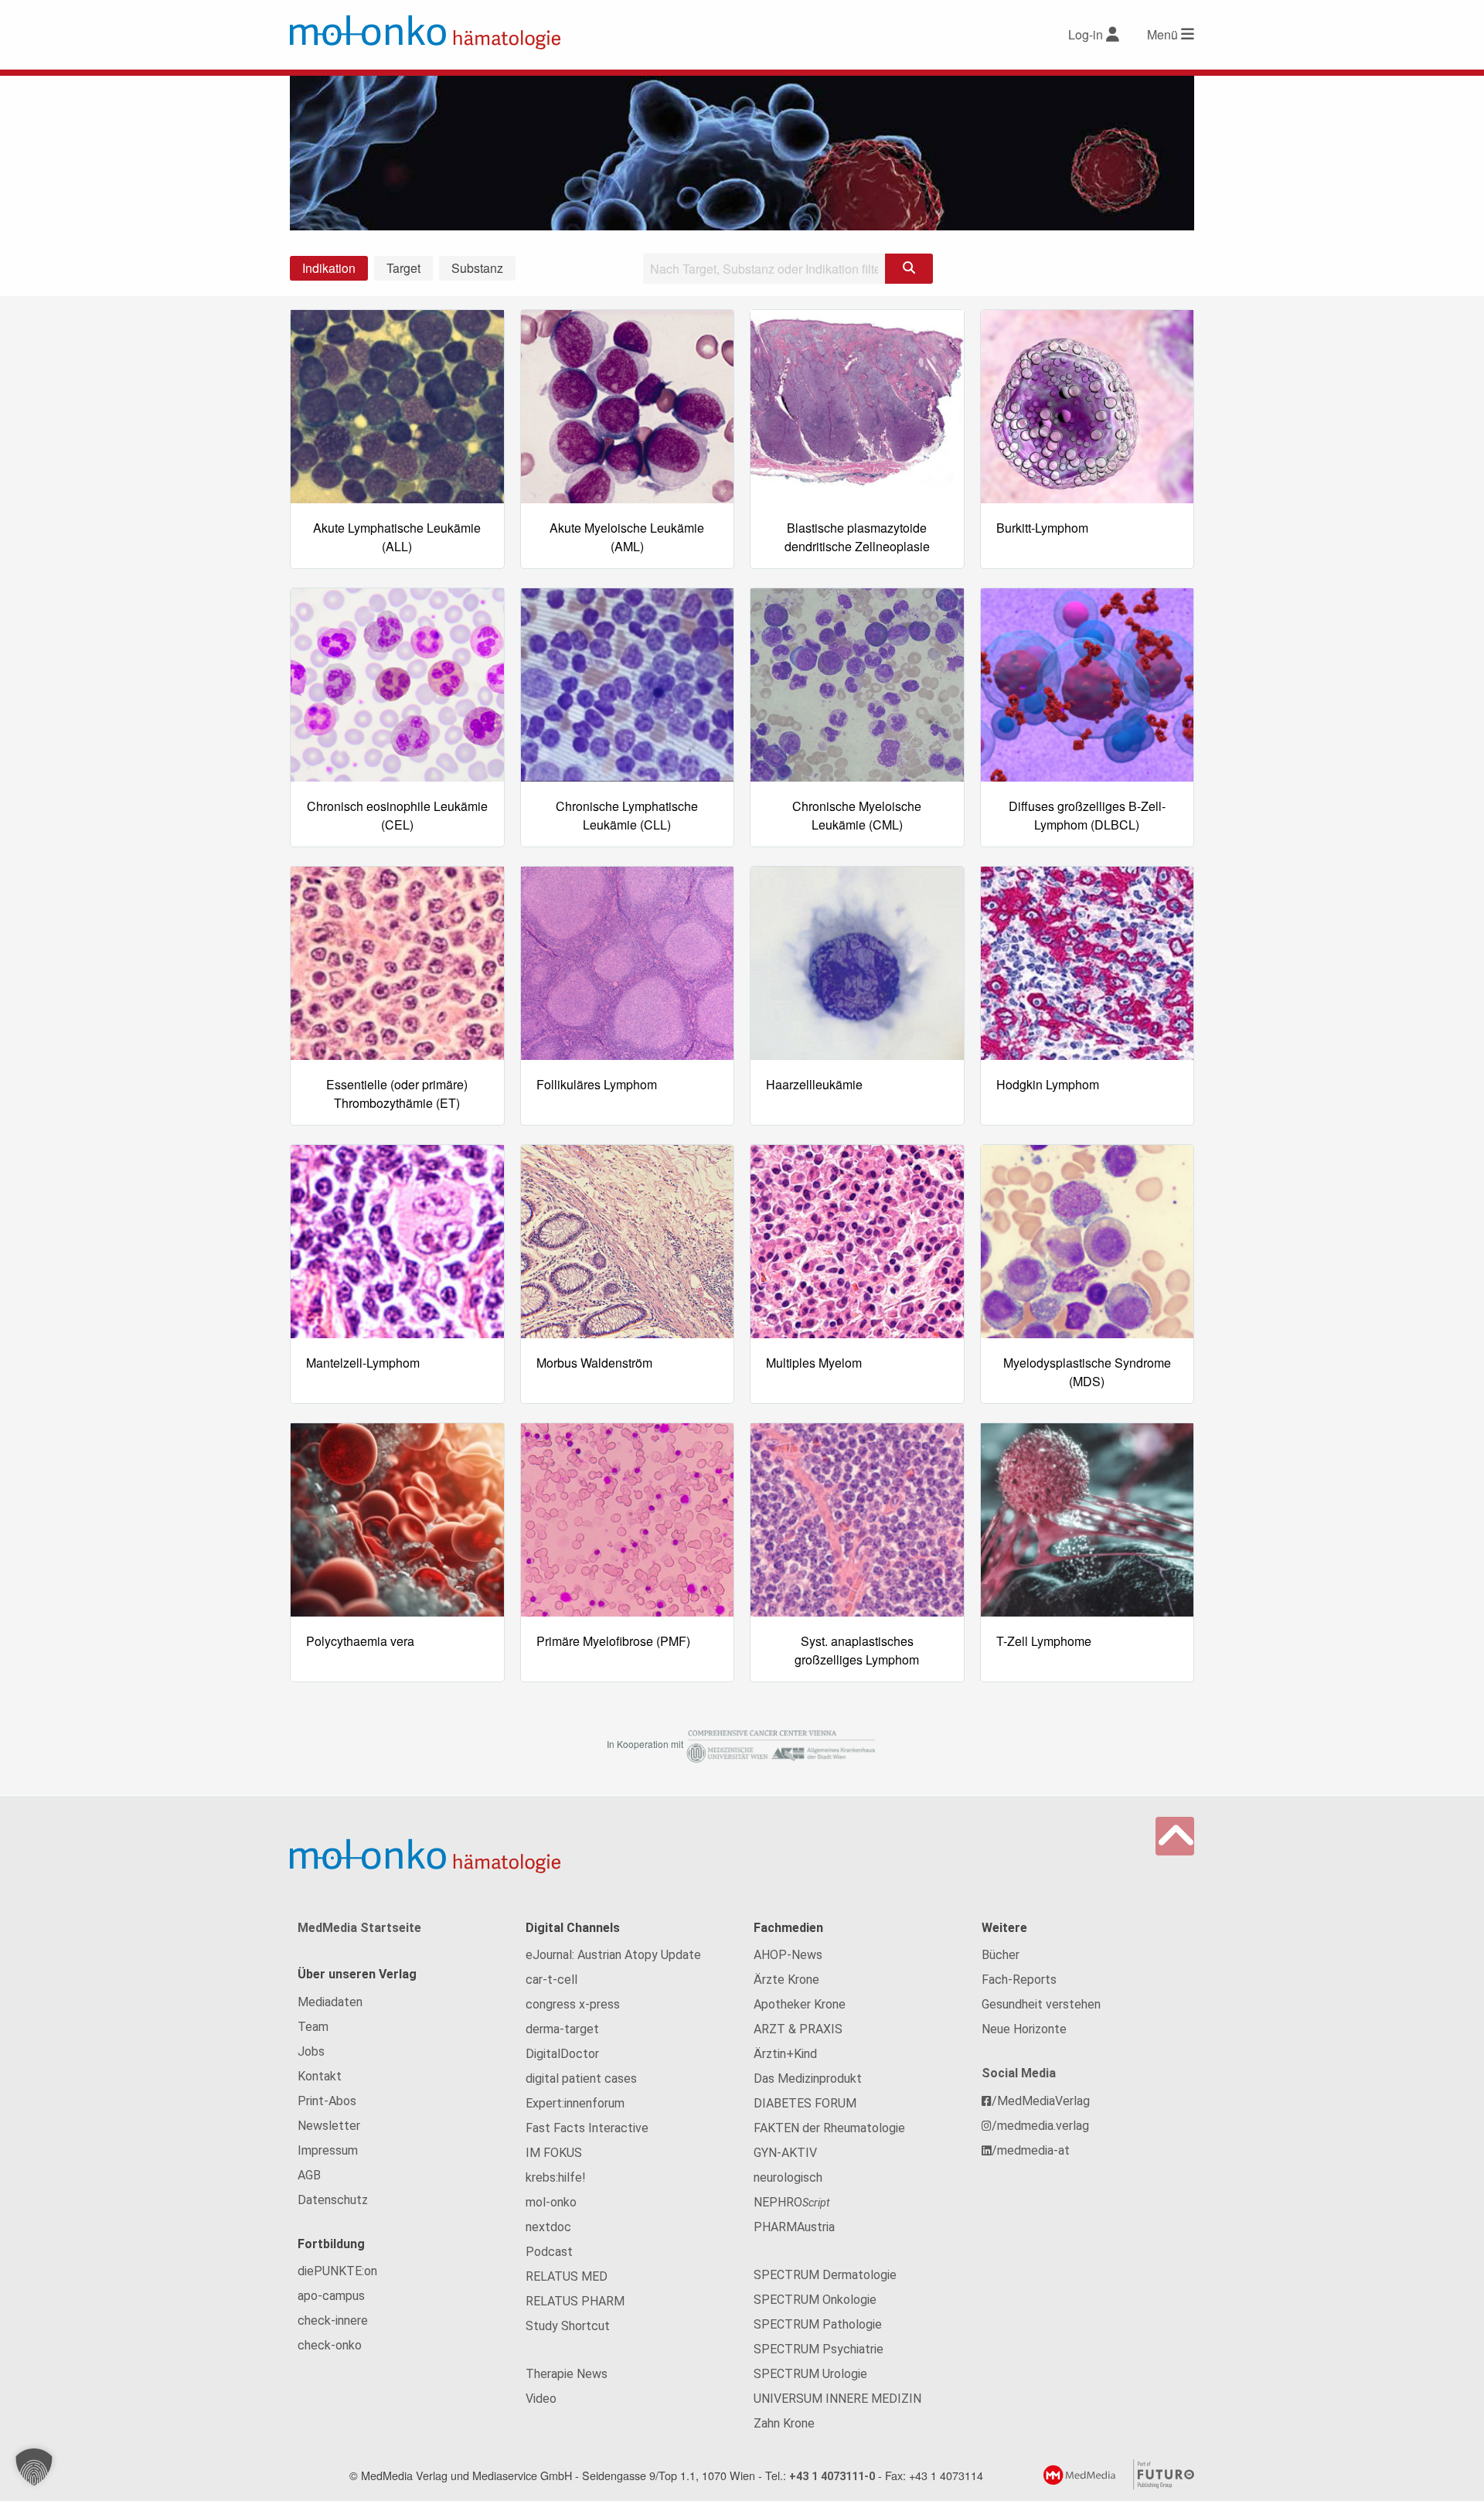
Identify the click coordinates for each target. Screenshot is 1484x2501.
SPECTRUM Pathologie (818, 2324)
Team (313, 2027)
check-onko (330, 2345)
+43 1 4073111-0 (832, 2477)
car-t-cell (551, 1980)
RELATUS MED (567, 2276)
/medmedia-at (1031, 2150)
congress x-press (573, 2004)
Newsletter (329, 2126)
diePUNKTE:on (337, 2271)
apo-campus (331, 2296)
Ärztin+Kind (785, 2054)
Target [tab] (403, 268)
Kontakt (320, 2076)
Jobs (311, 2051)
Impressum (328, 2150)
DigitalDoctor (562, 2054)
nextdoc (548, 2227)
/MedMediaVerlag (1041, 2101)
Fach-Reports (1019, 1980)
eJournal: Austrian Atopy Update (613, 1955)
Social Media (1019, 2073)
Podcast (549, 2252)
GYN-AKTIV (785, 2153)
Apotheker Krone (800, 2004)
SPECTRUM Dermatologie (825, 2275)
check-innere (333, 2320)
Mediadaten (330, 2002)
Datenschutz (333, 2200)
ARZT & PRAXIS (798, 2029)
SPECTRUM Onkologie (815, 2300)
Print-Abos (327, 2101)
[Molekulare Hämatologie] (425, 32)
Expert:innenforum (575, 2103)
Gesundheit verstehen (1041, 2004)
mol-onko (551, 2202)
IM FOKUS (554, 2153)
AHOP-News (788, 1955)
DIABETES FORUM (805, 2103)
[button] (34, 2467)
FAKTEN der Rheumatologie (829, 2128)
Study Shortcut (568, 2326)
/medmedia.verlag (1040, 2126)
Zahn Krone (784, 2423)
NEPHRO (792, 2202)
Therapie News (567, 2374)
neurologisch (788, 2177)
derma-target (562, 2029)
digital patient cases (581, 2078)
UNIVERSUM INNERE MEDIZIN (837, 2399)
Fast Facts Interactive (587, 2128)
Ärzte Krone (786, 1980)
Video (541, 2399)
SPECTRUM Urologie (810, 2374)
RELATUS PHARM (575, 2301)
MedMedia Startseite (359, 1928)
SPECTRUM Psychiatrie (819, 2349)
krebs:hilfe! (556, 2177)
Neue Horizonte (1024, 2029)
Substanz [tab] (477, 268)
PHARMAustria (794, 2227)
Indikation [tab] (329, 268)
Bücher (1001, 1955)
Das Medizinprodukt (808, 2078)
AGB (309, 2175)
